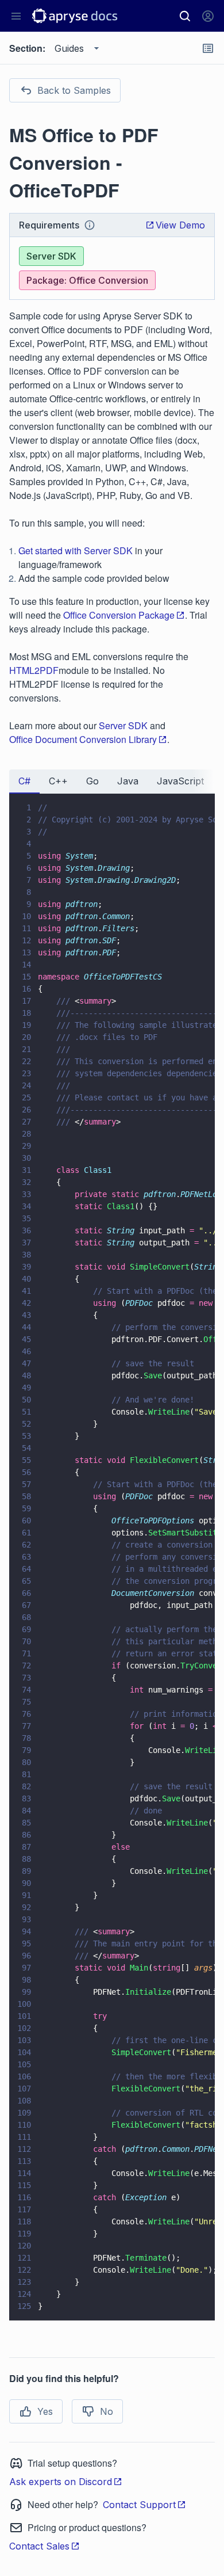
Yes (45, 2411)
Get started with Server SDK (76, 550)
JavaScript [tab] (180, 781)
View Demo (180, 225)
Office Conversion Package (119, 615)
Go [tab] (92, 781)
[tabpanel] (112, 1557)
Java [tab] (128, 781)
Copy (190, 2301)
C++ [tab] (58, 781)
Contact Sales (39, 2546)
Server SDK (123, 725)
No (107, 2411)
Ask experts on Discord (61, 2482)
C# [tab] (24, 781)
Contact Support (139, 2505)
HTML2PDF (34, 670)
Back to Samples (74, 90)
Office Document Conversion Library (83, 739)
